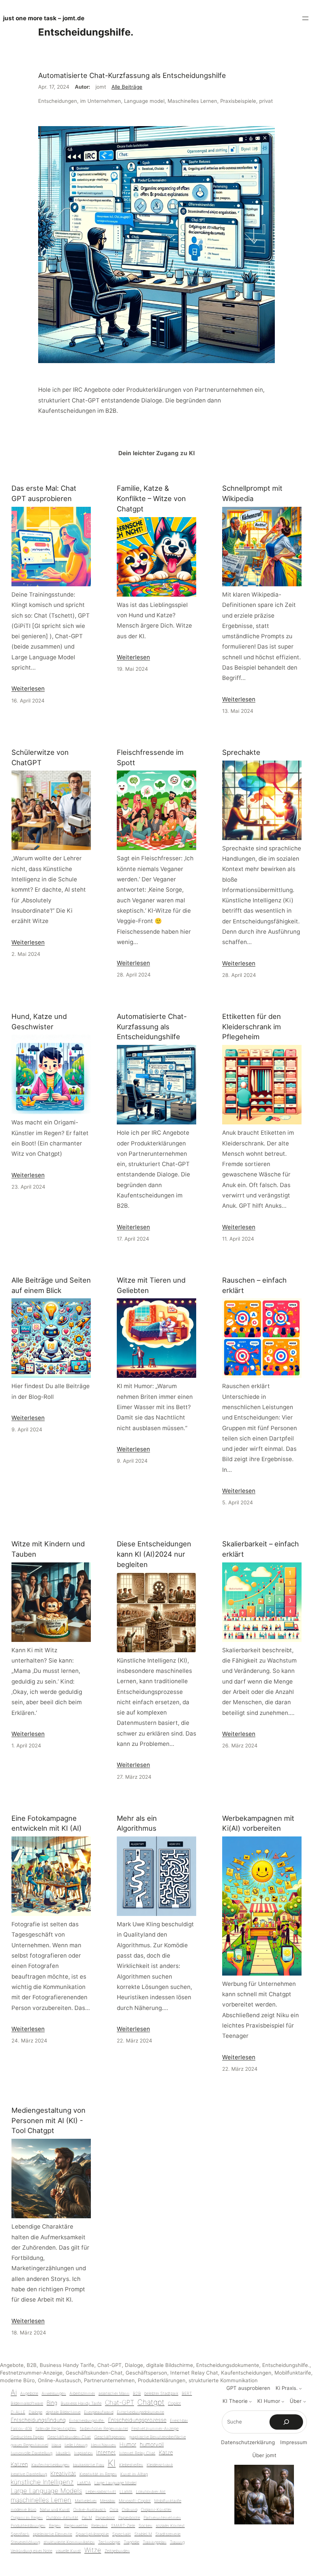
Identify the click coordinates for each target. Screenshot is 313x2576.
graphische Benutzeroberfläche (157, 2437)
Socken (145, 2526)
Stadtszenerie (168, 2534)
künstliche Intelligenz (42, 2482)
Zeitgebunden (117, 2551)
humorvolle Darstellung (31, 2453)
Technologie (109, 2542)
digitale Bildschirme (170, 2365)
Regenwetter (76, 2526)
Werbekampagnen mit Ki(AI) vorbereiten (258, 1823)
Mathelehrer (86, 2501)
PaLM (87, 2518)
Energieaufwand (99, 2412)
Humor (128, 2444)
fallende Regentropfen (56, 2429)
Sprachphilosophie (92, 2534)
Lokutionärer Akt (151, 2492)
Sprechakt (122, 2534)
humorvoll (152, 2444)
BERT (187, 2394)
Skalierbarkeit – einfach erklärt (261, 1549)
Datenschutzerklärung (248, 2442)
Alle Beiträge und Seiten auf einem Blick (51, 1285)
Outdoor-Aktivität (62, 2518)
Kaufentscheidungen (246, 2373)
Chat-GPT (110, 2365)
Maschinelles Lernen (192, 101)
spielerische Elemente (52, 2534)
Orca (114, 2510)
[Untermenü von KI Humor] (283, 2401)
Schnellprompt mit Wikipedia (252, 493)
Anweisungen (54, 2394)
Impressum (294, 2442)
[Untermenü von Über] (305, 2401)
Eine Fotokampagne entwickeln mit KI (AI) (47, 1823)
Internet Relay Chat (194, 2373)
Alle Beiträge (127, 87)
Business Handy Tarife (67, 2365)
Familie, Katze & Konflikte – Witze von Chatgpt (151, 498)
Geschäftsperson (146, 2373)
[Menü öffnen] (305, 18)
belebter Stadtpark (161, 2394)
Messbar (108, 2501)
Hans (56, 2445)
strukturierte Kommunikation (223, 2380)
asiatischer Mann (114, 2394)
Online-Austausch (59, 2380)
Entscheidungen (58, 101)
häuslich (63, 2453)
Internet (106, 2452)
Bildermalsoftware (27, 2403)
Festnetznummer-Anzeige (31, 2373)
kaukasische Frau (89, 2465)
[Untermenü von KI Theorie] (250, 2401)
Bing (52, 2403)
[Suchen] (286, 2422)
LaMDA (84, 2483)
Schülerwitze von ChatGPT (40, 757)
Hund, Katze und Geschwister (39, 1021)
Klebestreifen (131, 2465)
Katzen (19, 2464)
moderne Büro (17, 2380)
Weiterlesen (28, 689)
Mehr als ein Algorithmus (137, 1823)
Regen (55, 2526)
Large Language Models (46, 2491)
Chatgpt (151, 2402)
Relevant (99, 2526)
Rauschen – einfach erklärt (254, 1285)
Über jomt (264, 2455)
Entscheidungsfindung (38, 2420)
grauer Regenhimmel (29, 2445)
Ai (14, 2392)
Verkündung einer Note (31, 2551)
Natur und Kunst (55, 2510)
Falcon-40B (21, 2429)
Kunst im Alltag (134, 2474)
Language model (144, 101)
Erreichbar (179, 2421)
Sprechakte (241, 752)
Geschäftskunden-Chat (94, 2373)
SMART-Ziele (123, 2526)
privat (266, 101)
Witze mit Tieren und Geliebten (151, 1285)
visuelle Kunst (68, 2551)
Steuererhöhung (25, 2542)
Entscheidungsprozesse (137, 2420)
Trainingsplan (155, 2542)
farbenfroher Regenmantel (104, 2429)
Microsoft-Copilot (135, 2501)
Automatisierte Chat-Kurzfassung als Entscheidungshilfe (132, 75)
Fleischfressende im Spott (150, 757)
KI (112, 2463)
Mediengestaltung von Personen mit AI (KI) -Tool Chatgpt (48, 2120)
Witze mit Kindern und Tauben (48, 1549)
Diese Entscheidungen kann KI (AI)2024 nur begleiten (154, 1554)
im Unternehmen (101, 101)
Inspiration (83, 2453)
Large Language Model (115, 2483)
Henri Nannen (103, 2445)
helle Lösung (76, 2445)
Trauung (177, 2542)
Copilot (174, 2403)
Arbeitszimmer (82, 2394)
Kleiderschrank (160, 2465)
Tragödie (131, 2542)
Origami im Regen (27, 2518)
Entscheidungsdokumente (228, 2365)
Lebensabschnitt (101, 2492)
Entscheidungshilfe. (286, 2365)
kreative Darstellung (29, 2474)
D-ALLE (18, 2412)
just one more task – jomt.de (44, 18)
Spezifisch (20, 2534)
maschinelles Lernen (41, 2500)
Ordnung (130, 2510)
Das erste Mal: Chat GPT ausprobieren (44, 493)
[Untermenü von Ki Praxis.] (300, 2388)
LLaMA (126, 2492)
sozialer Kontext (170, 2526)
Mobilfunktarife (293, 2373)
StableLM (143, 2534)
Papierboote (129, 2518)
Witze (93, 2550)
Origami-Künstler (156, 2510)
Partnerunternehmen (109, 2380)
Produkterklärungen (162, 2380)
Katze (166, 2452)
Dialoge (134, 2365)
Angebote (12, 2365)
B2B (32, 2365)
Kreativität (63, 2473)
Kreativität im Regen (98, 2474)
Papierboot (105, 2518)
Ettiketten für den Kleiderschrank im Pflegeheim (252, 1027)
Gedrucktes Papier (27, 2437)
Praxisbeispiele (238, 101)
